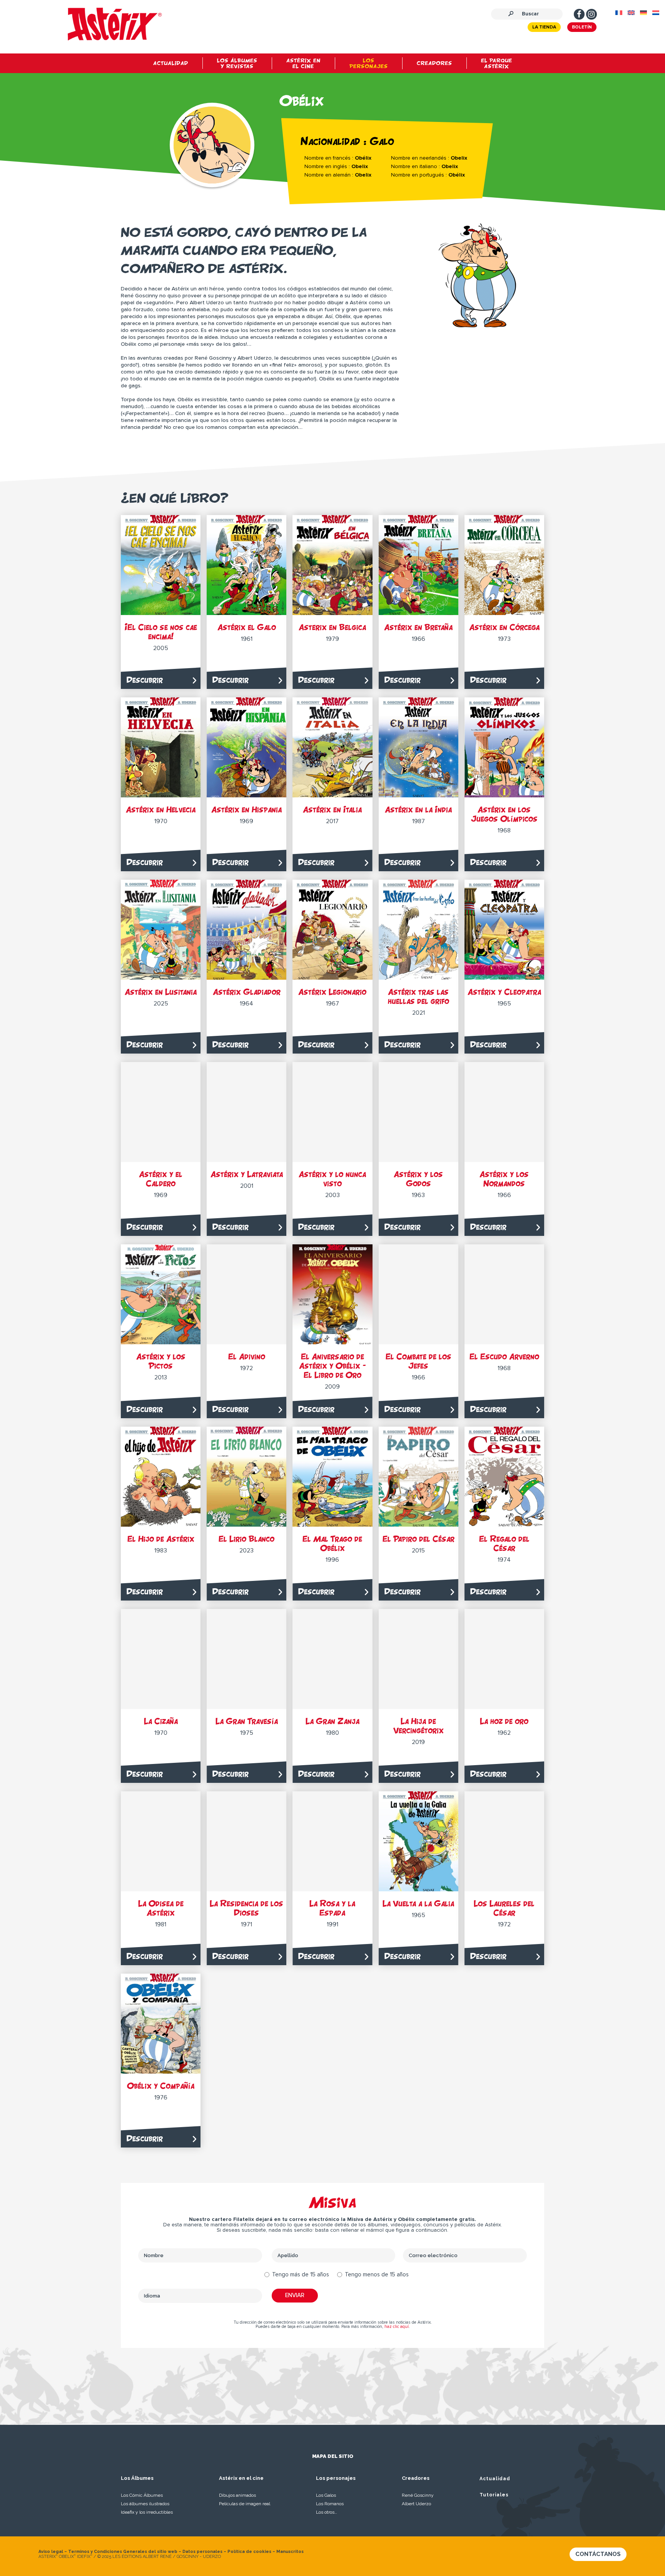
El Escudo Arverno (504, 1356)
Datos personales (202, 2552)
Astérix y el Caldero (161, 1179)
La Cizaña (161, 1721)
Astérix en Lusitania (161, 992)
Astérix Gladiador (247, 992)
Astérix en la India (418, 809)
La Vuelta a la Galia (418, 1903)
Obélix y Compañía (161, 2086)
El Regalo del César (504, 1543)
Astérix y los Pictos (161, 1361)
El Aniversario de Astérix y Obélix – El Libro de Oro (332, 1366)
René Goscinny (418, 2495)
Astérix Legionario (332, 992)
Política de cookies (249, 2552)
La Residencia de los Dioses (246, 1908)
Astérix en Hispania (246, 809)
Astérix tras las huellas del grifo (419, 996)
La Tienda (544, 27)
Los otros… (327, 2512)
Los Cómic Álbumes (142, 2495)
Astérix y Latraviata (247, 1174)
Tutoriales (494, 2495)
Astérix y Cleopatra (504, 992)
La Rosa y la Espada (332, 1908)
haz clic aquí (397, 2327)
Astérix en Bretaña (418, 627)
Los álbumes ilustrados (145, 2504)
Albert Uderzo (416, 2504)
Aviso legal (51, 2552)
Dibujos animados (237, 2495)
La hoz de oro (504, 1721)
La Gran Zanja (332, 1721)
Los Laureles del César (504, 1908)
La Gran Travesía (247, 1721)
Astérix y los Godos (418, 1179)
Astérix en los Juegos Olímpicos (504, 814)
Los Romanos (330, 2504)
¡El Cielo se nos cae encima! (161, 632)
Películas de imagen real (245, 2504)
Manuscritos (290, 2552)
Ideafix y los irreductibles (147, 2512)
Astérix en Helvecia (161, 809)
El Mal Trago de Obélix (332, 1543)
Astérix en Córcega (504, 627)
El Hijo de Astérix (161, 1539)
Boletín (582, 27)
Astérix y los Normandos (504, 1179)
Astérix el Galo (247, 627)
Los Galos (326, 2495)
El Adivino (247, 1356)
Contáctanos (598, 2554)
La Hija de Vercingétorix (419, 1726)
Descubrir (145, 680)
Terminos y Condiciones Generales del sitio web (123, 2552)
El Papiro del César (419, 1539)
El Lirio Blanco (246, 1539)
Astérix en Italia (332, 809)
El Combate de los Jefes (419, 1361)
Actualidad (495, 2479)
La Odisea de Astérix (161, 1908)
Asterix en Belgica (332, 627)
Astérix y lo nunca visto (332, 1179)
